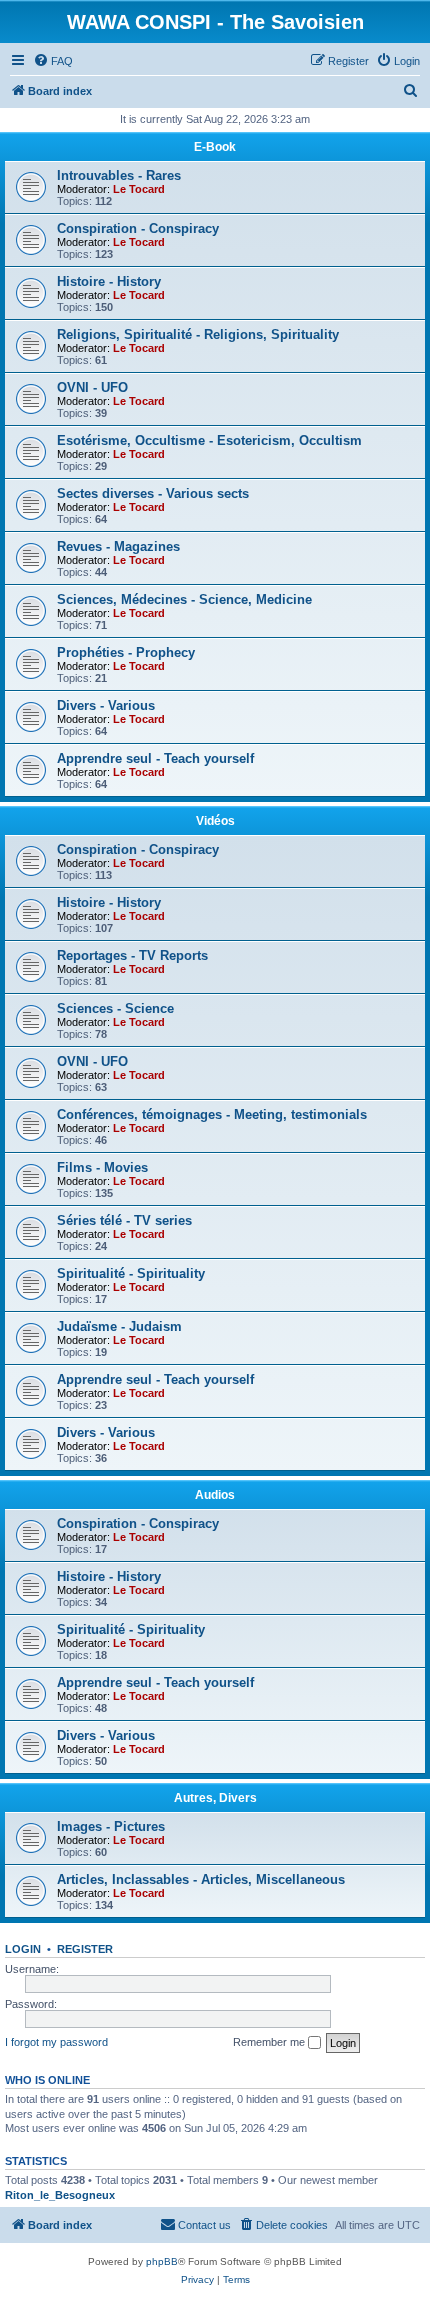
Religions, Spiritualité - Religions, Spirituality (198, 334)
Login (23, 1949)
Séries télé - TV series (124, 1220)
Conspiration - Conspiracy (138, 228)
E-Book (215, 147)
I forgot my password (56, 2042)
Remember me (270, 2042)
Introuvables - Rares (119, 175)
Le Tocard (139, 189)
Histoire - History (109, 281)
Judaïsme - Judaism (119, 1326)
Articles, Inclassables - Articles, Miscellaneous (201, 1879)
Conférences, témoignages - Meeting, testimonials (212, 1114)
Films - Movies (102, 1167)
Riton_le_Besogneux (60, 2195)
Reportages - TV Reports (132, 955)
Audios (215, 1495)
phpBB (162, 2261)
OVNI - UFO (92, 387)
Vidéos (215, 821)
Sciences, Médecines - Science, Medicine (184, 599)
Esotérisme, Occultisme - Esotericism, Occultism (209, 440)
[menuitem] (53, 61)
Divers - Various (106, 705)
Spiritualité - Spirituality (131, 1273)
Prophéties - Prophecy (126, 652)
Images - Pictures (111, 1826)
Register (85, 1949)
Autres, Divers (215, 1798)
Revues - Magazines (118, 546)
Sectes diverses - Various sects (153, 493)
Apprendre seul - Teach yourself (155, 758)
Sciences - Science (115, 1008)
